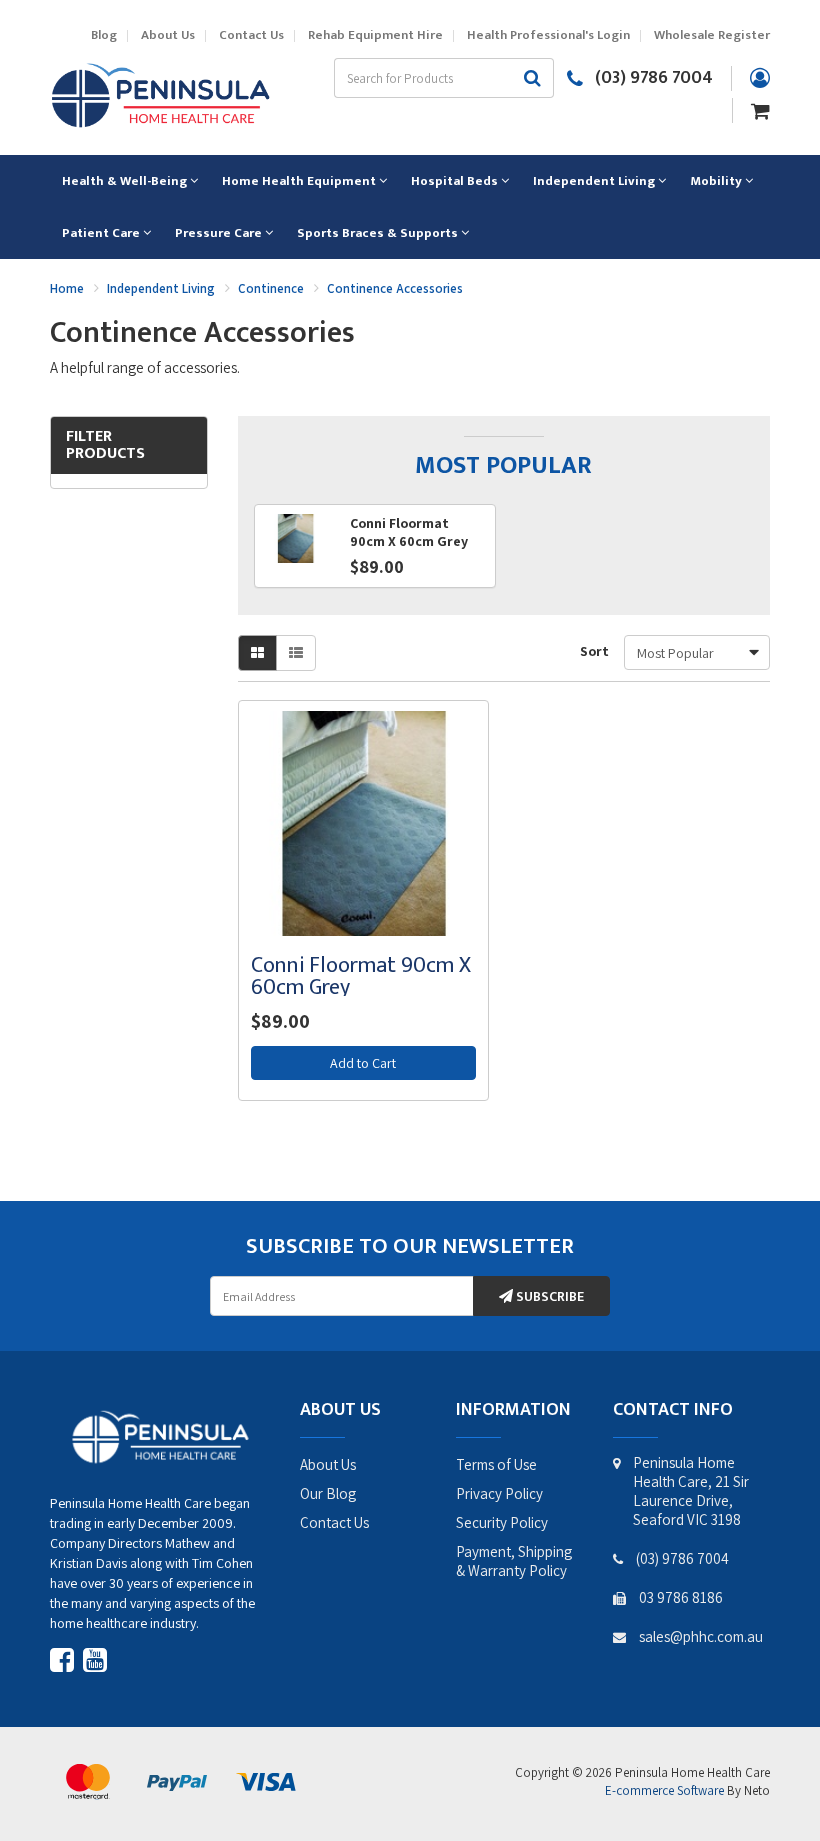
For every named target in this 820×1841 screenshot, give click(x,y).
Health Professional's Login (548, 35)
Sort (594, 651)
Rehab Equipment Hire (375, 35)
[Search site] (533, 78)
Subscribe (548, 1296)
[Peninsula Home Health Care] (160, 93)
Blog (104, 35)
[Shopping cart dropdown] (760, 109)
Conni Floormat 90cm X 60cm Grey (361, 976)
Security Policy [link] (502, 1522)
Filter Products (105, 445)
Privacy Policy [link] (499, 1493)
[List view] (296, 653)
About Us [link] (328, 1464)
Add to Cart (363, 1063)
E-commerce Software (664, 1790)
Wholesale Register (712, 35)
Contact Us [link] (334, 1522)
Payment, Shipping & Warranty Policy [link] (514, 1561)
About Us (168, 35)
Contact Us (251, 35)
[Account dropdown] (760, 78)
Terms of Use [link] (496, 1464)
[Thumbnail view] (257, 653)
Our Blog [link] (328, 1493)
